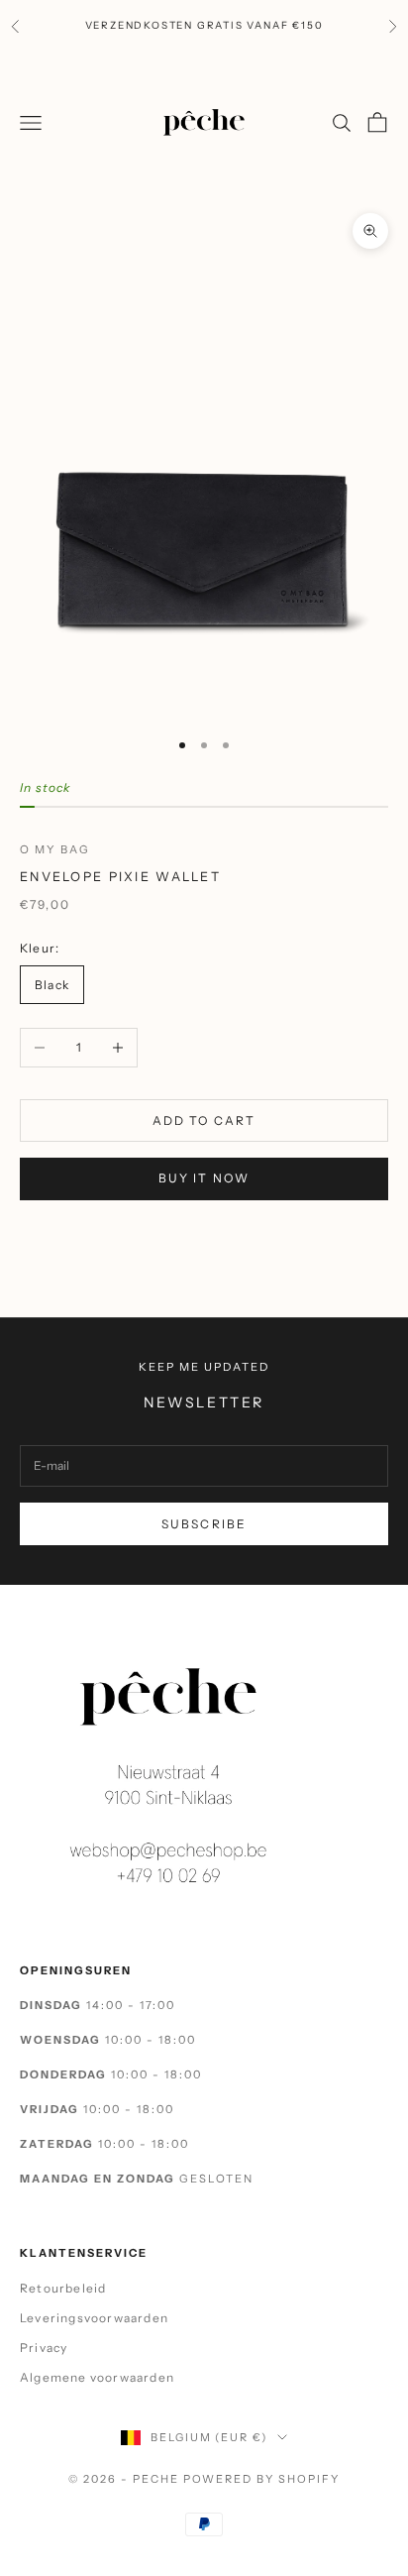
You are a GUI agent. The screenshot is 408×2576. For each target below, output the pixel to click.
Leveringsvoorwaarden (94, 2318)
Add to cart (204, 1120)
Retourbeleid (63, 2288)
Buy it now (204, 1178)
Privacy (44, 2348)
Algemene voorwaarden (97, 2377)
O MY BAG (55, 849)
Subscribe (204, 1524)
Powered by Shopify (262, 2479)
